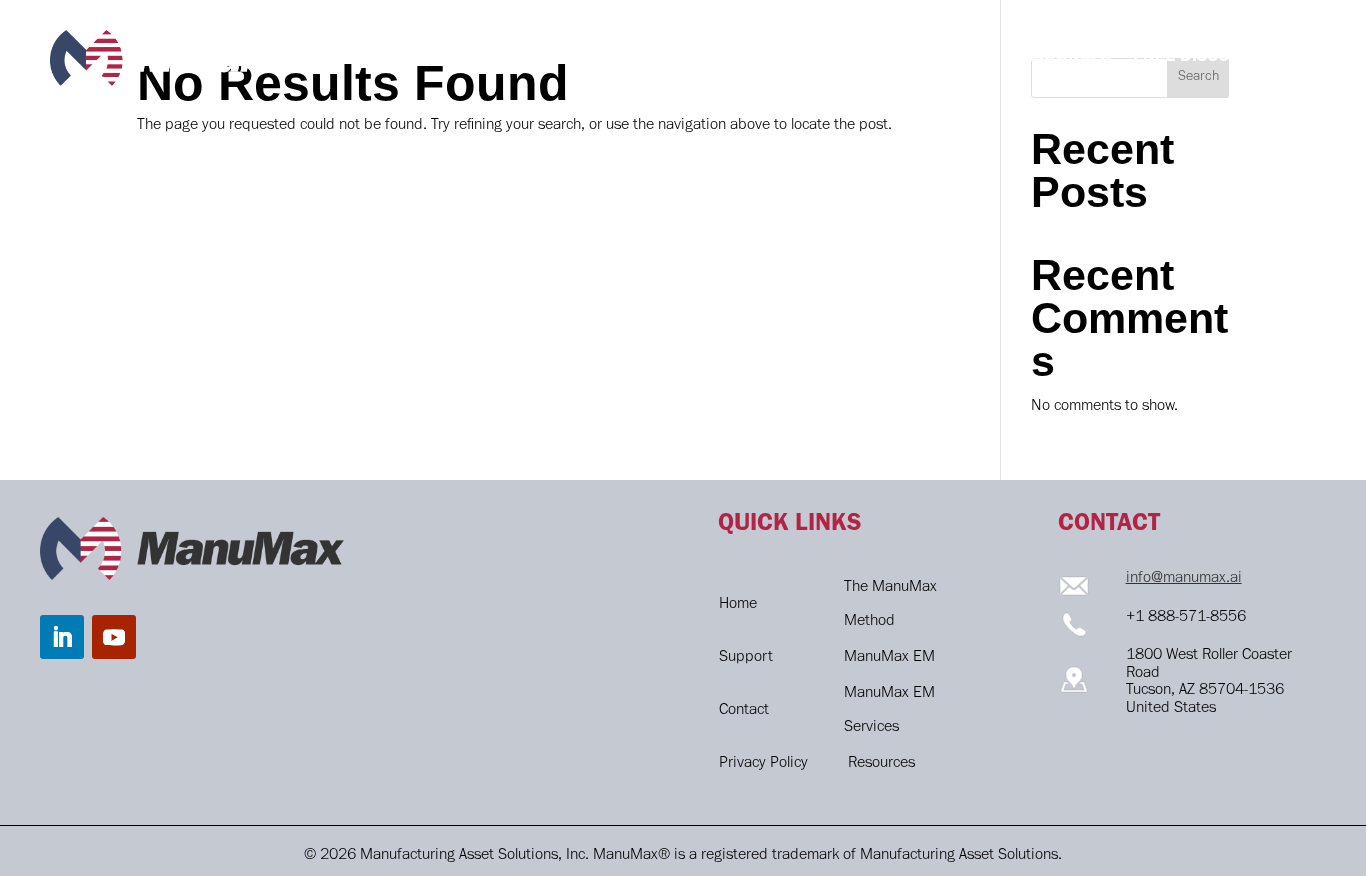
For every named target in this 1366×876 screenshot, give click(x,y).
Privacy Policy (763, 764)
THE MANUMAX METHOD (651, 58)
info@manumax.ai (1184, 579)
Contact (744, 711)
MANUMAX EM (832, 58)
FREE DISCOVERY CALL (1224, 58)
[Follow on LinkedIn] (62, 637)
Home (738, 605)
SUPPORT (951, 58)
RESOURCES (1061, 58)
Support (746, 658)
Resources (881, 764)
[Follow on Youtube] (114, 637)
